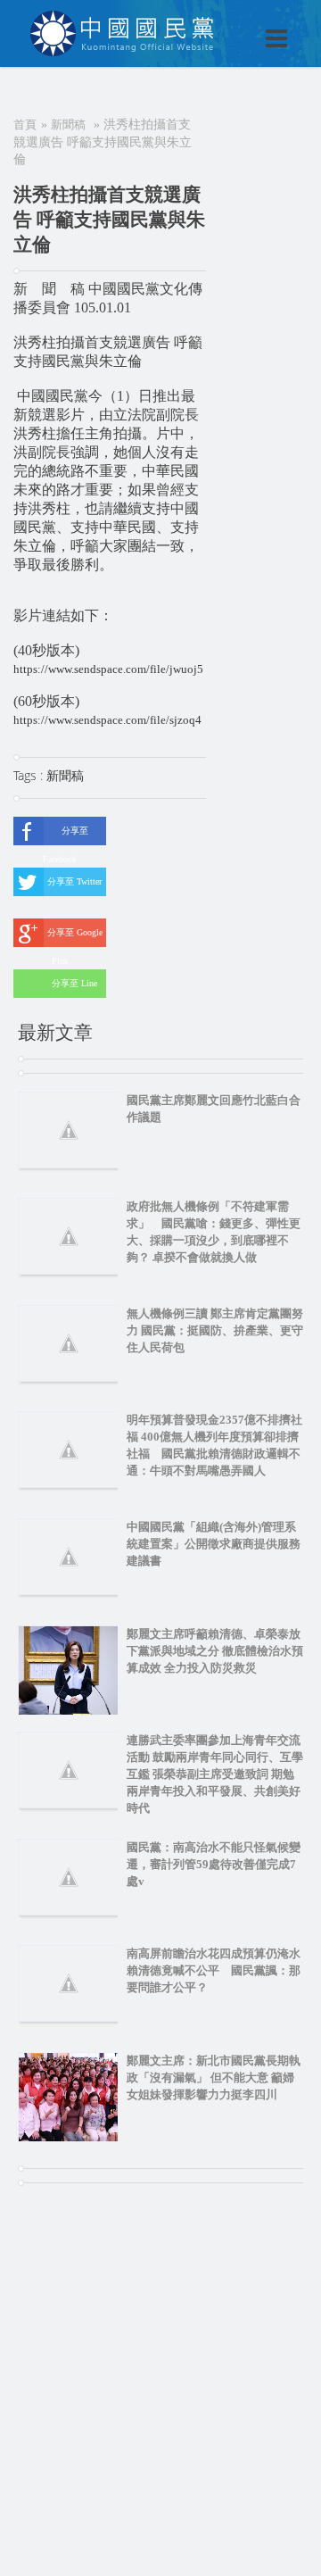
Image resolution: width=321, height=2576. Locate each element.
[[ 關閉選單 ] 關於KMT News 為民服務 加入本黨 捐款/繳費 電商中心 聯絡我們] (230, 20)
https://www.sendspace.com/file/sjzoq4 (107, 720)
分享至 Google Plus (75, 937)
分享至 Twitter (74, 881)
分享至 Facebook (66, 835)
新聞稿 (68, 125)
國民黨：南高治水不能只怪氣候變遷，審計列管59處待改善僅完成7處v (214, 1864)
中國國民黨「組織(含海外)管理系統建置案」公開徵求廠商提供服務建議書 (214, 1544)
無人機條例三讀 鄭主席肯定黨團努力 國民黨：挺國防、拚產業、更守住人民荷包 (215, 1330)
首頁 (25, 125)
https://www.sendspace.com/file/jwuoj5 (108, 669)
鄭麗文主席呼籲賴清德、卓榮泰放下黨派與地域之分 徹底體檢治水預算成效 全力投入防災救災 (215, 1651)
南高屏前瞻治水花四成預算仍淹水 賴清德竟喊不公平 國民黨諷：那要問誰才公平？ (219, 1970)
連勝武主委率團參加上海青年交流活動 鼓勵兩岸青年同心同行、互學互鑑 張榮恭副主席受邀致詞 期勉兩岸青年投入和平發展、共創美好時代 (215, 1774)
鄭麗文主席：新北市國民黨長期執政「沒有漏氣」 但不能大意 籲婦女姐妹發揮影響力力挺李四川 (214, 2077)
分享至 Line (74, 983)
